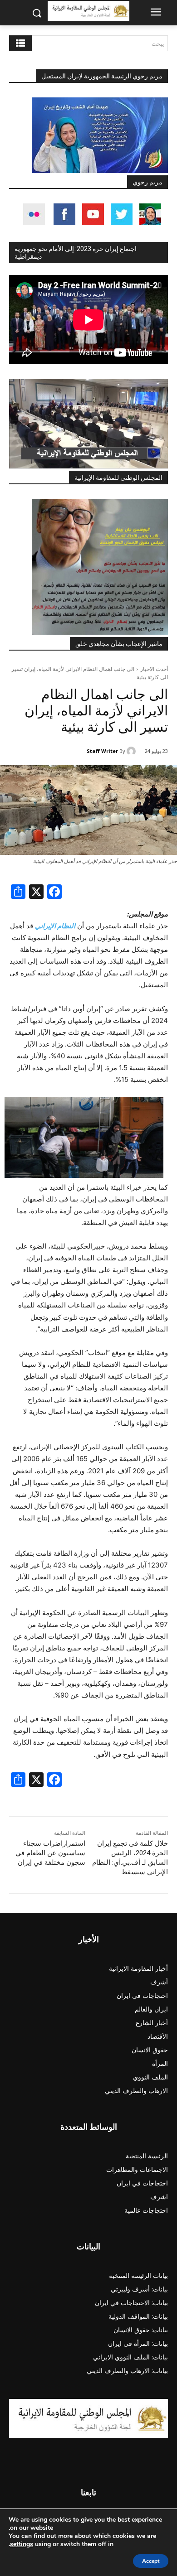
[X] (36, 893)
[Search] (20, 43)
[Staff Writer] (133, 751)
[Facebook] (54, 893)
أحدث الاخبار (154, 669)
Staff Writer (102, 751)
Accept (151, 2561)
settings (22, 2544)
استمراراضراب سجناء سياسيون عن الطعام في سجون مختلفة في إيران (50, 1853)
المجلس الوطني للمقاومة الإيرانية (118, 478)
